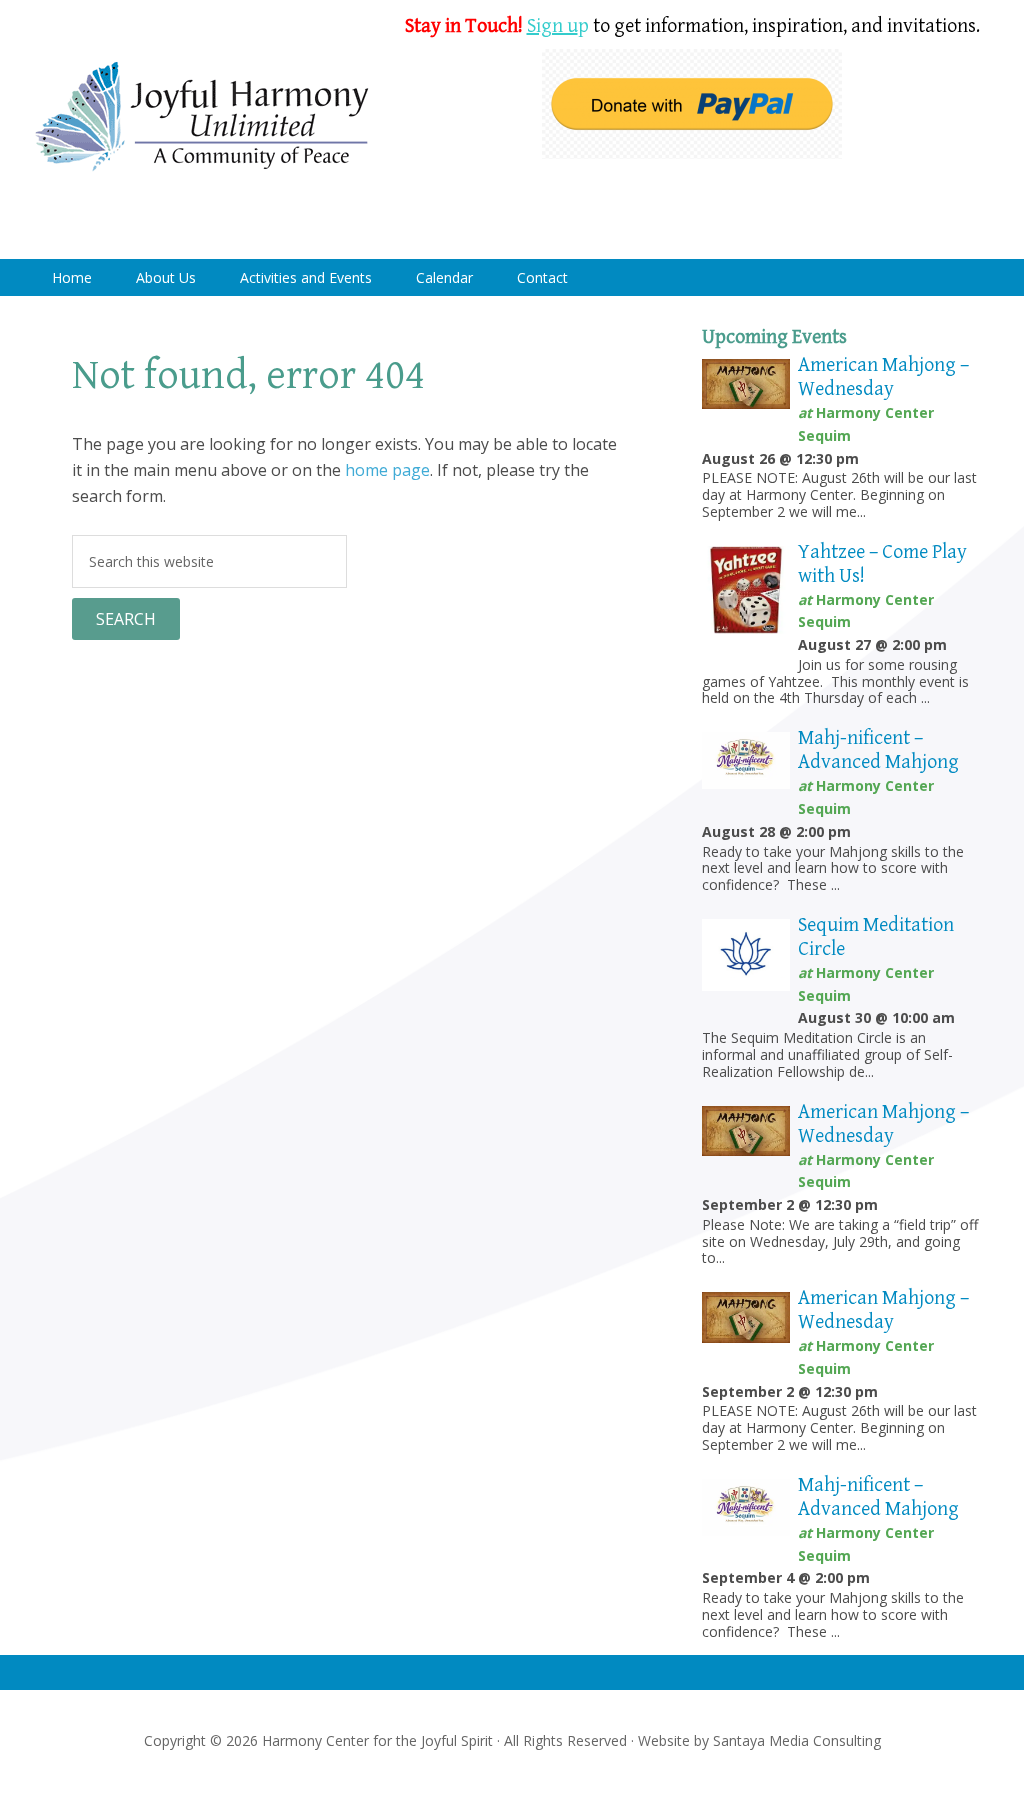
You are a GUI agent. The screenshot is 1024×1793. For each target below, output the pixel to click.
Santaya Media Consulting (797, 1740)
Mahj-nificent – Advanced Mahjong (878, 750)
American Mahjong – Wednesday (883, 377)
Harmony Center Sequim (202, 117)
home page (387, 470)
